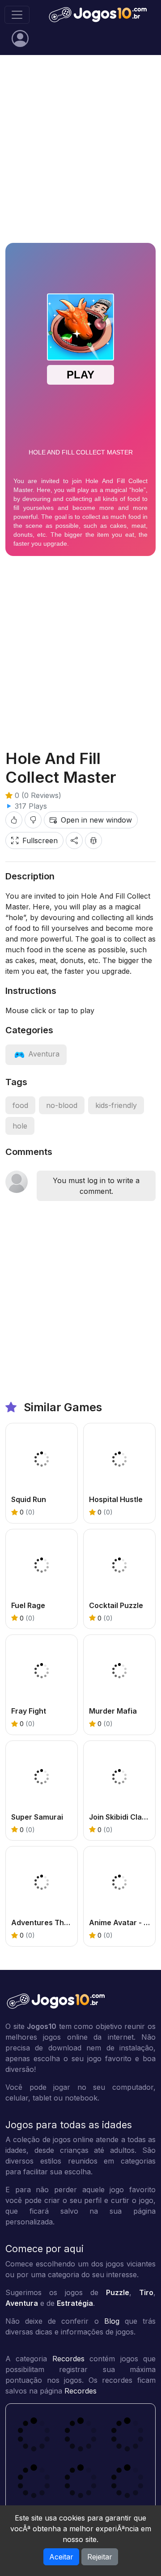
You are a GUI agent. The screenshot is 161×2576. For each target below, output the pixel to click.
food (20, 1105)
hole (20, 1126)
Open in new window (96, 820)
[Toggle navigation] (17, 15)
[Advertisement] (80, 149)
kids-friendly (116, 1105)
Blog (112, 2321)
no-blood (62, 1105)
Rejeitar (100, 2557)
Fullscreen (40, 840)
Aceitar (61, 2557)
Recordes (68, 2359)
